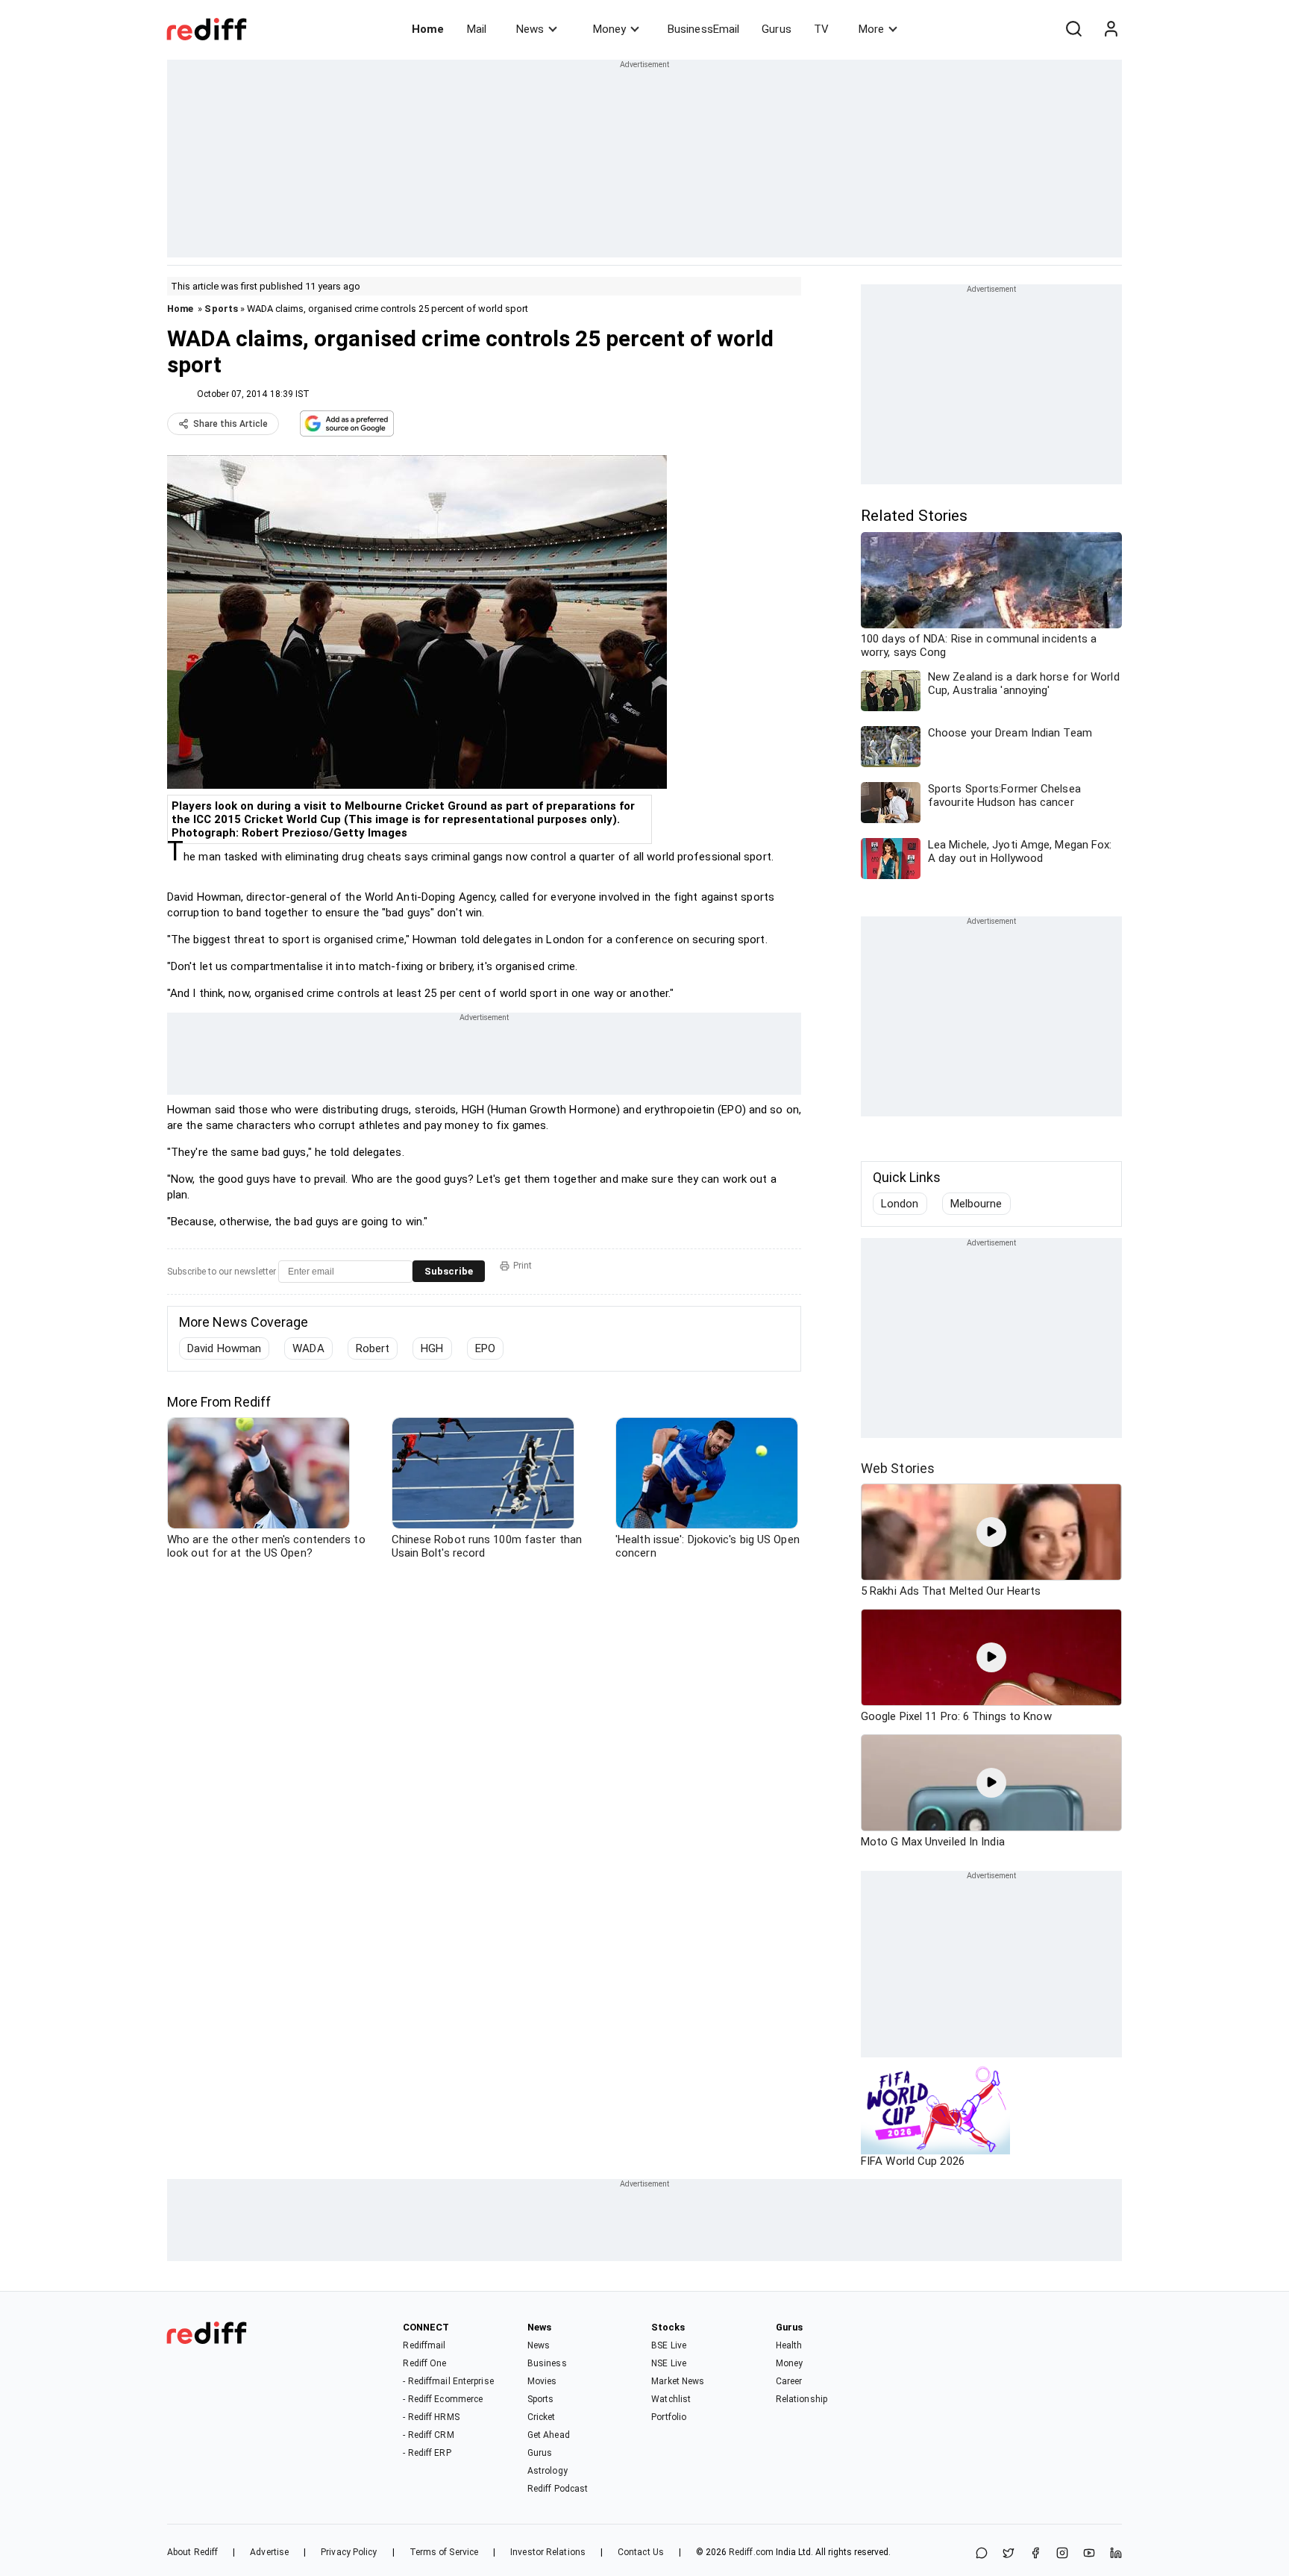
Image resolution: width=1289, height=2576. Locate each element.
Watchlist (671, 2399)
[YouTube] (1089, 2554)
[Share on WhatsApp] (982, 2554)
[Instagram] (1062, 2554)
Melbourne (976, 1204)
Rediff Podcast (558, 2489)
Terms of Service (444, 2552)
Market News (678, 2381)
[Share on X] (1009, 2554)
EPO (485, 1348)
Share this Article (230, 424)
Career (789, 2381)
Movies (542, 2381)
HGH (432, 1348)
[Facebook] (1035, 2554)
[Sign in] (1111, 29)
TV (821, 29)
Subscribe (449, 1271)
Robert (373, 1348)
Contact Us (641, 2552)
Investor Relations (548, 2552)
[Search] (1073, 29)
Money (609, 29)
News (530, 29)
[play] (991, 1532)
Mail (477, 29)
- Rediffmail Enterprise (448, 2381)
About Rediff (192, 2552)
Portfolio (669, 2417)
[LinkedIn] (1116, 2554)
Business (547, 2363)
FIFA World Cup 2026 (913, 2161)
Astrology (548, 2471)
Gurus (777, 29)
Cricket (542, 2417)
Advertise (269, 2552)
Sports (221, 309)
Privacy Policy (349, 2552)
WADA (308, 1348)
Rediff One (424, 2363)
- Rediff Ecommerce (443, 2399)
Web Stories (898, 1468)
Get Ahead (549, 2435)
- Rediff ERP (427, 2453)
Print (523, 1266)
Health (789, 2345)
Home (428, 29)
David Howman (224, 1348)
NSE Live (669, 2363)
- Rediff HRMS (431, 2417)
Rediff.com (751, 2552)
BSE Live (669, 2345)
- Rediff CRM (428, 2435)
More (871, 29)
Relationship (802, 2399)
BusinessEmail (703, 29)
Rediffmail (424, 2345)
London (900, 1204)
